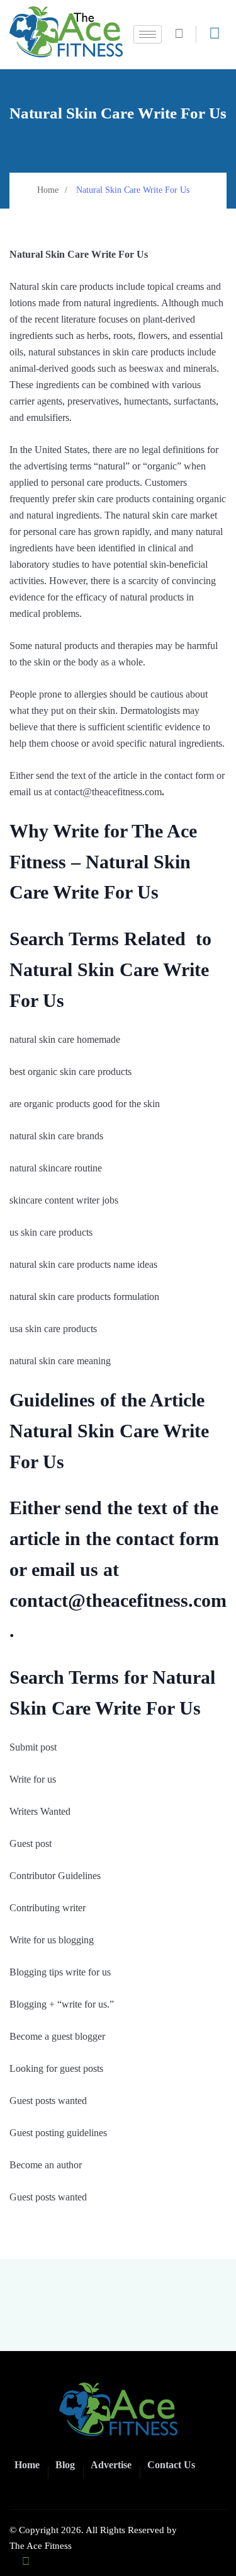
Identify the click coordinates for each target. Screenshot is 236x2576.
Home (48, 190)
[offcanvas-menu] (215, 33)
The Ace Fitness (41, 2546)
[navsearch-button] (184, 34)
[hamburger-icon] (148, 34)
